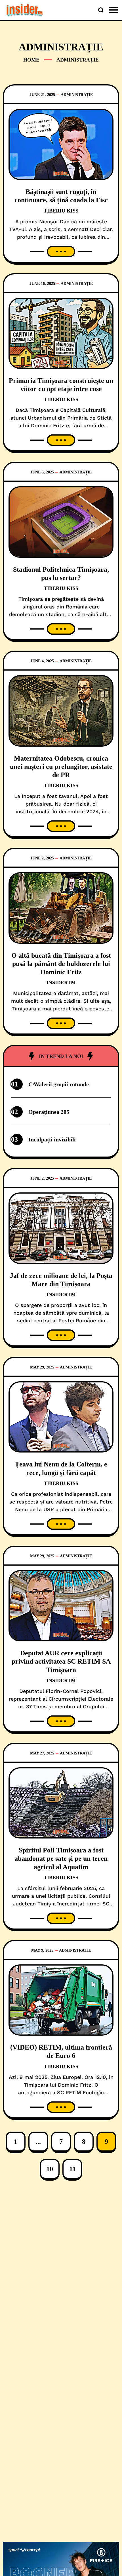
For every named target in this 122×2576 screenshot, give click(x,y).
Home (31, 60)
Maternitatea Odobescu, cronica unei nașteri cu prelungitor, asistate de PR (61, 767)
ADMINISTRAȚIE (77, 95)
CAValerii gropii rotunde (59, 1084)
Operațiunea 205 (49, 1112)
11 (72, 2169)
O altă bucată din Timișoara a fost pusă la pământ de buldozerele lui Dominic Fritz (61, 964)
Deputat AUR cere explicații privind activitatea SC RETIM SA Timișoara (61, 1661)
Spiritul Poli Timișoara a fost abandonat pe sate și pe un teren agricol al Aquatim (61, 1859)
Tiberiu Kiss (61, 211)
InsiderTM (61, 982)
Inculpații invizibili (52, 1139)
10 (50, 2169)
